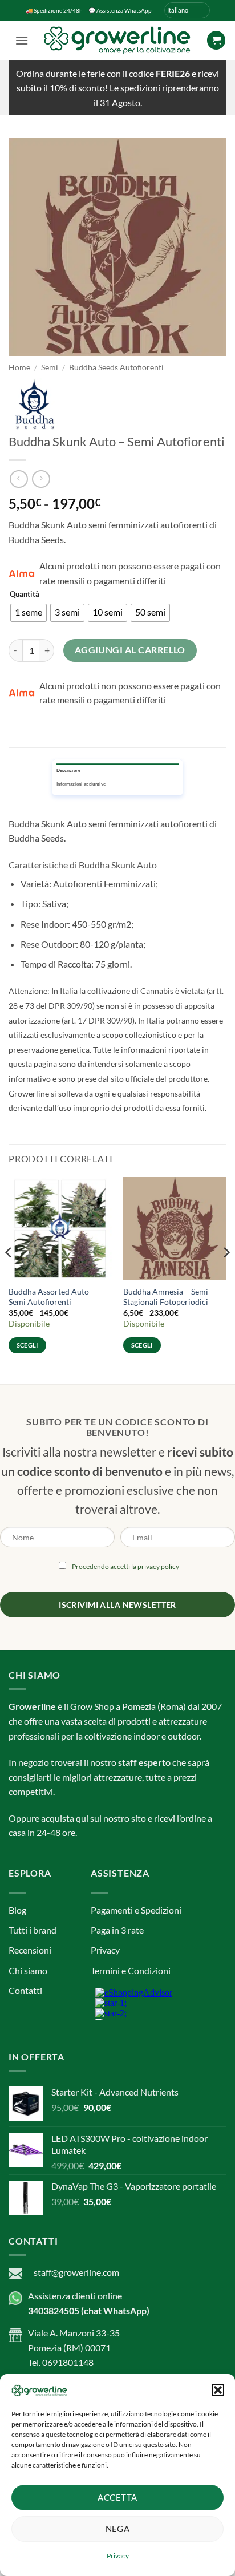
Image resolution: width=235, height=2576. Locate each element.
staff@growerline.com (76, 2272)
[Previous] (9, 1275)
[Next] (226, 1275)
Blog (17, 1910)
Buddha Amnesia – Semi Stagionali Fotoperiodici (166, 1297)
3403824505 (54, 2310)
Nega (118, 2529)
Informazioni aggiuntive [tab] (81, 784)
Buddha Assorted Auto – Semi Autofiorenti (52, 1297)
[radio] (29, 613)
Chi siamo (28, 1970)
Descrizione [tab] (69, 770)
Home (19, 367)
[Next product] (19, 479)
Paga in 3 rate (117, 1930)
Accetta (117, 2497)
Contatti (25, 1990)
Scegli (27, 1345)
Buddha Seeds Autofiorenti (116, 367)
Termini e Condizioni (131, 1970)
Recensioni (30, 1950)
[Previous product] (41, 479)
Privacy (118, 2556)
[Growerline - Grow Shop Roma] (117, 40)
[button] (218, 2390)
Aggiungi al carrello (130, 650)
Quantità (25, 595)
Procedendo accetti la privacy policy (125, 1566)
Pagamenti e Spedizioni (136, 1910)
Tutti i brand (33, 1930)
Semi (50, 367)
